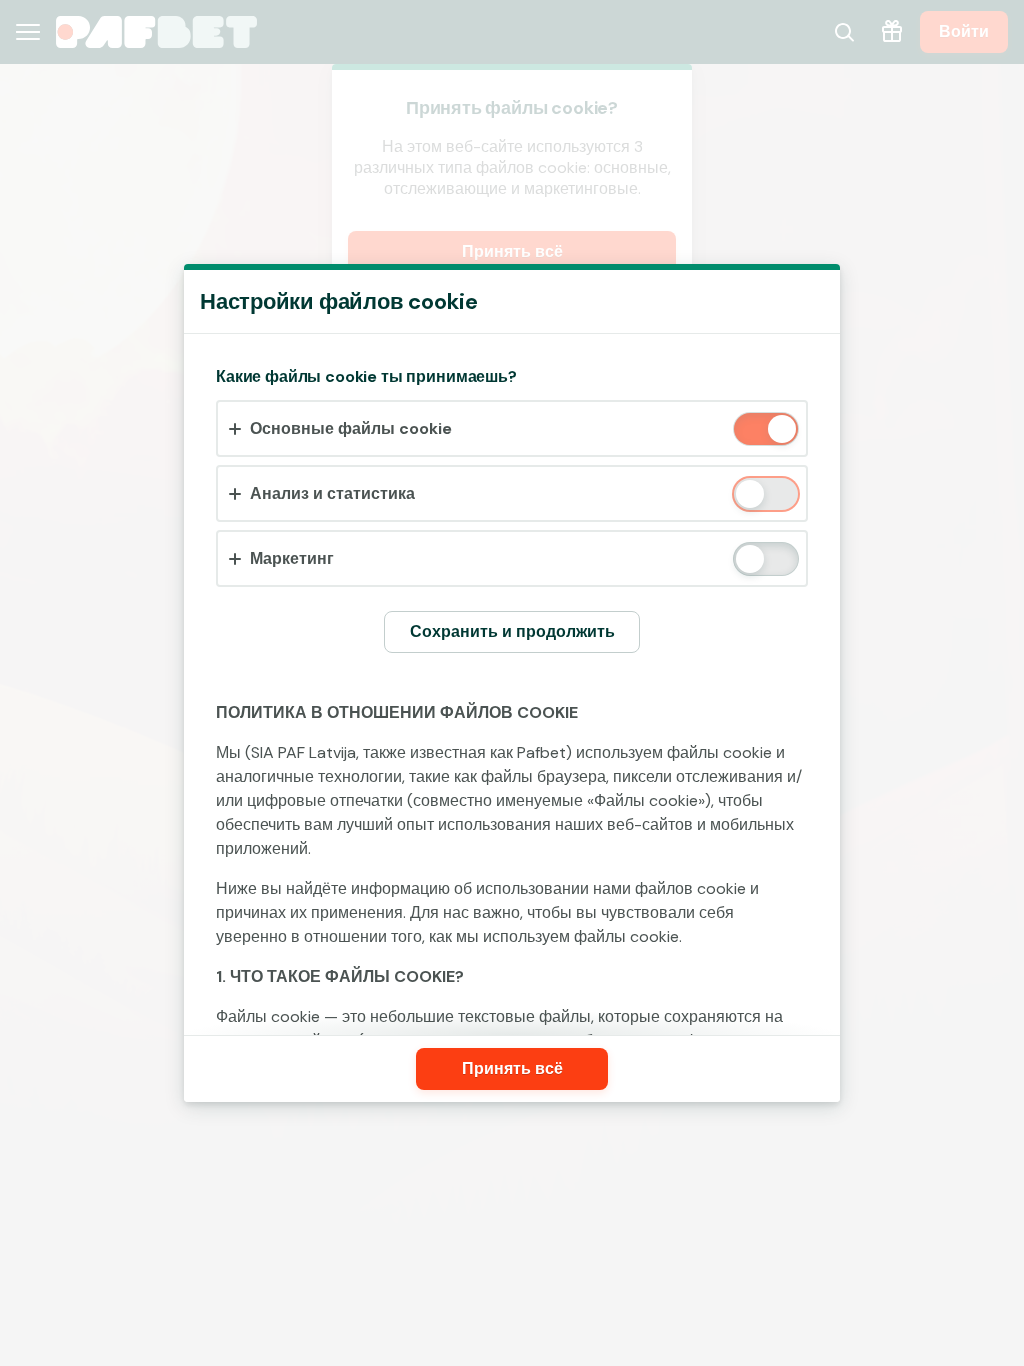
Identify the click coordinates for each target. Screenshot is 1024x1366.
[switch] (780, 430)
